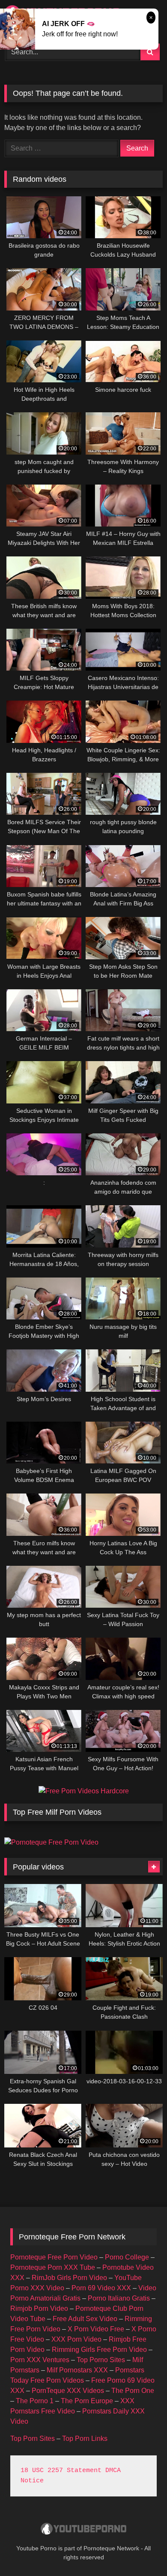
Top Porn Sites (33, 2438)
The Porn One (133, 2391)
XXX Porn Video (76, 2339)
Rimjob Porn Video (39, 2308)
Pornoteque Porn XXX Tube (53, 2267)
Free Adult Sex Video (85, 2319)
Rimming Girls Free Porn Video (99, 2350)
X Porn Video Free (96, 2329)
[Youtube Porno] (83, 2530)
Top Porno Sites (101, 2360)
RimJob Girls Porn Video (69, 2278)
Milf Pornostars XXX (77, 2370)
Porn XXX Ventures (40, 2360)
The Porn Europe (87, 2401)
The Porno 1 (35, 2401)
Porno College (127, 2257)
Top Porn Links (85, 2438)
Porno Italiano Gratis (119, 2298)
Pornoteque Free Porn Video (54, 2257)
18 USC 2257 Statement (61, 2471)
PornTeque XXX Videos (68, 2391)
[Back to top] (140, 2551)
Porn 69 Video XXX (101, 2288)
